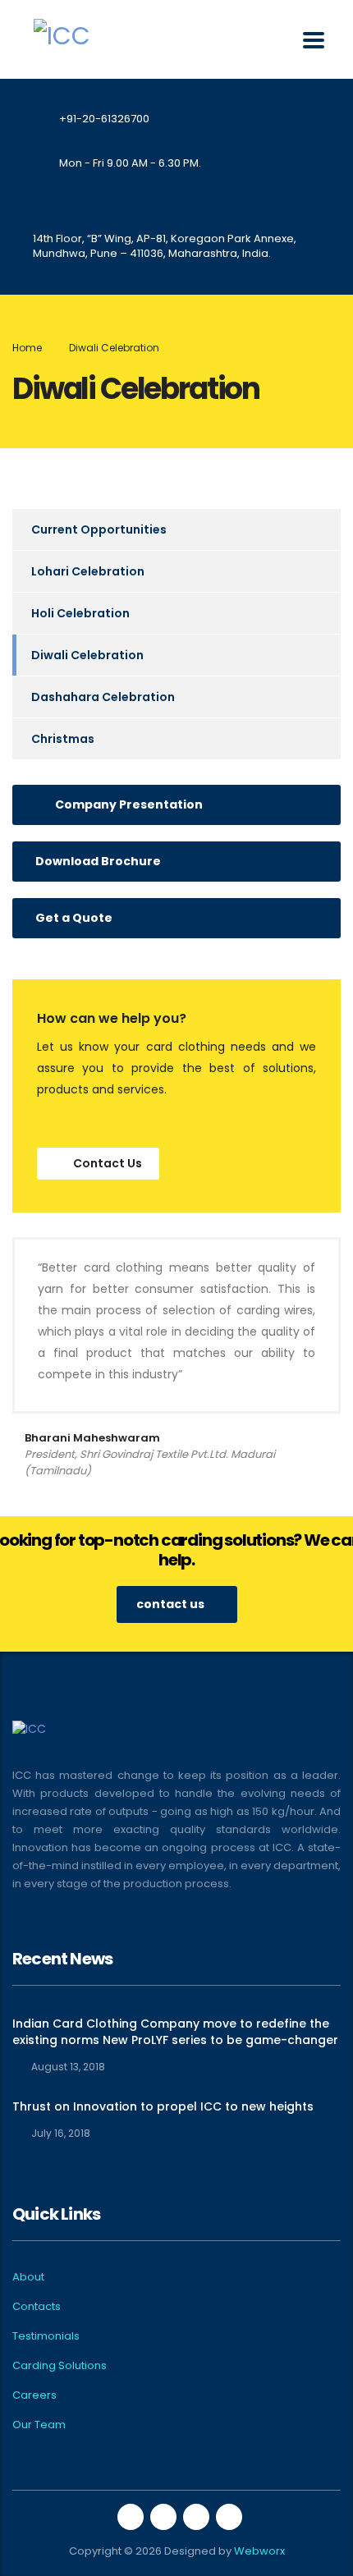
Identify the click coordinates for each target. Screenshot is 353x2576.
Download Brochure (98, 861)
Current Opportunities (99, 529)
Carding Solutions (60, 2366)
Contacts (37, 2307)
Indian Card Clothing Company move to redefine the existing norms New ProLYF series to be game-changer (175, 2032)
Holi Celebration (80, 613)
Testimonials (46, 2336)
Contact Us (108, 1163)
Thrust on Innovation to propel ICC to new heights (163, 2106)
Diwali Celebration (87, 655)
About (28, 2277)
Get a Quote (74, 918)
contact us (170, 1604)
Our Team (39, 2425)
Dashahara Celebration (103, 697)
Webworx (259, 2551)
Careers (34, 2395)
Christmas (63, 739)
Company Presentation (129, 804)
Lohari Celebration (88, 571)
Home (27, 348)
